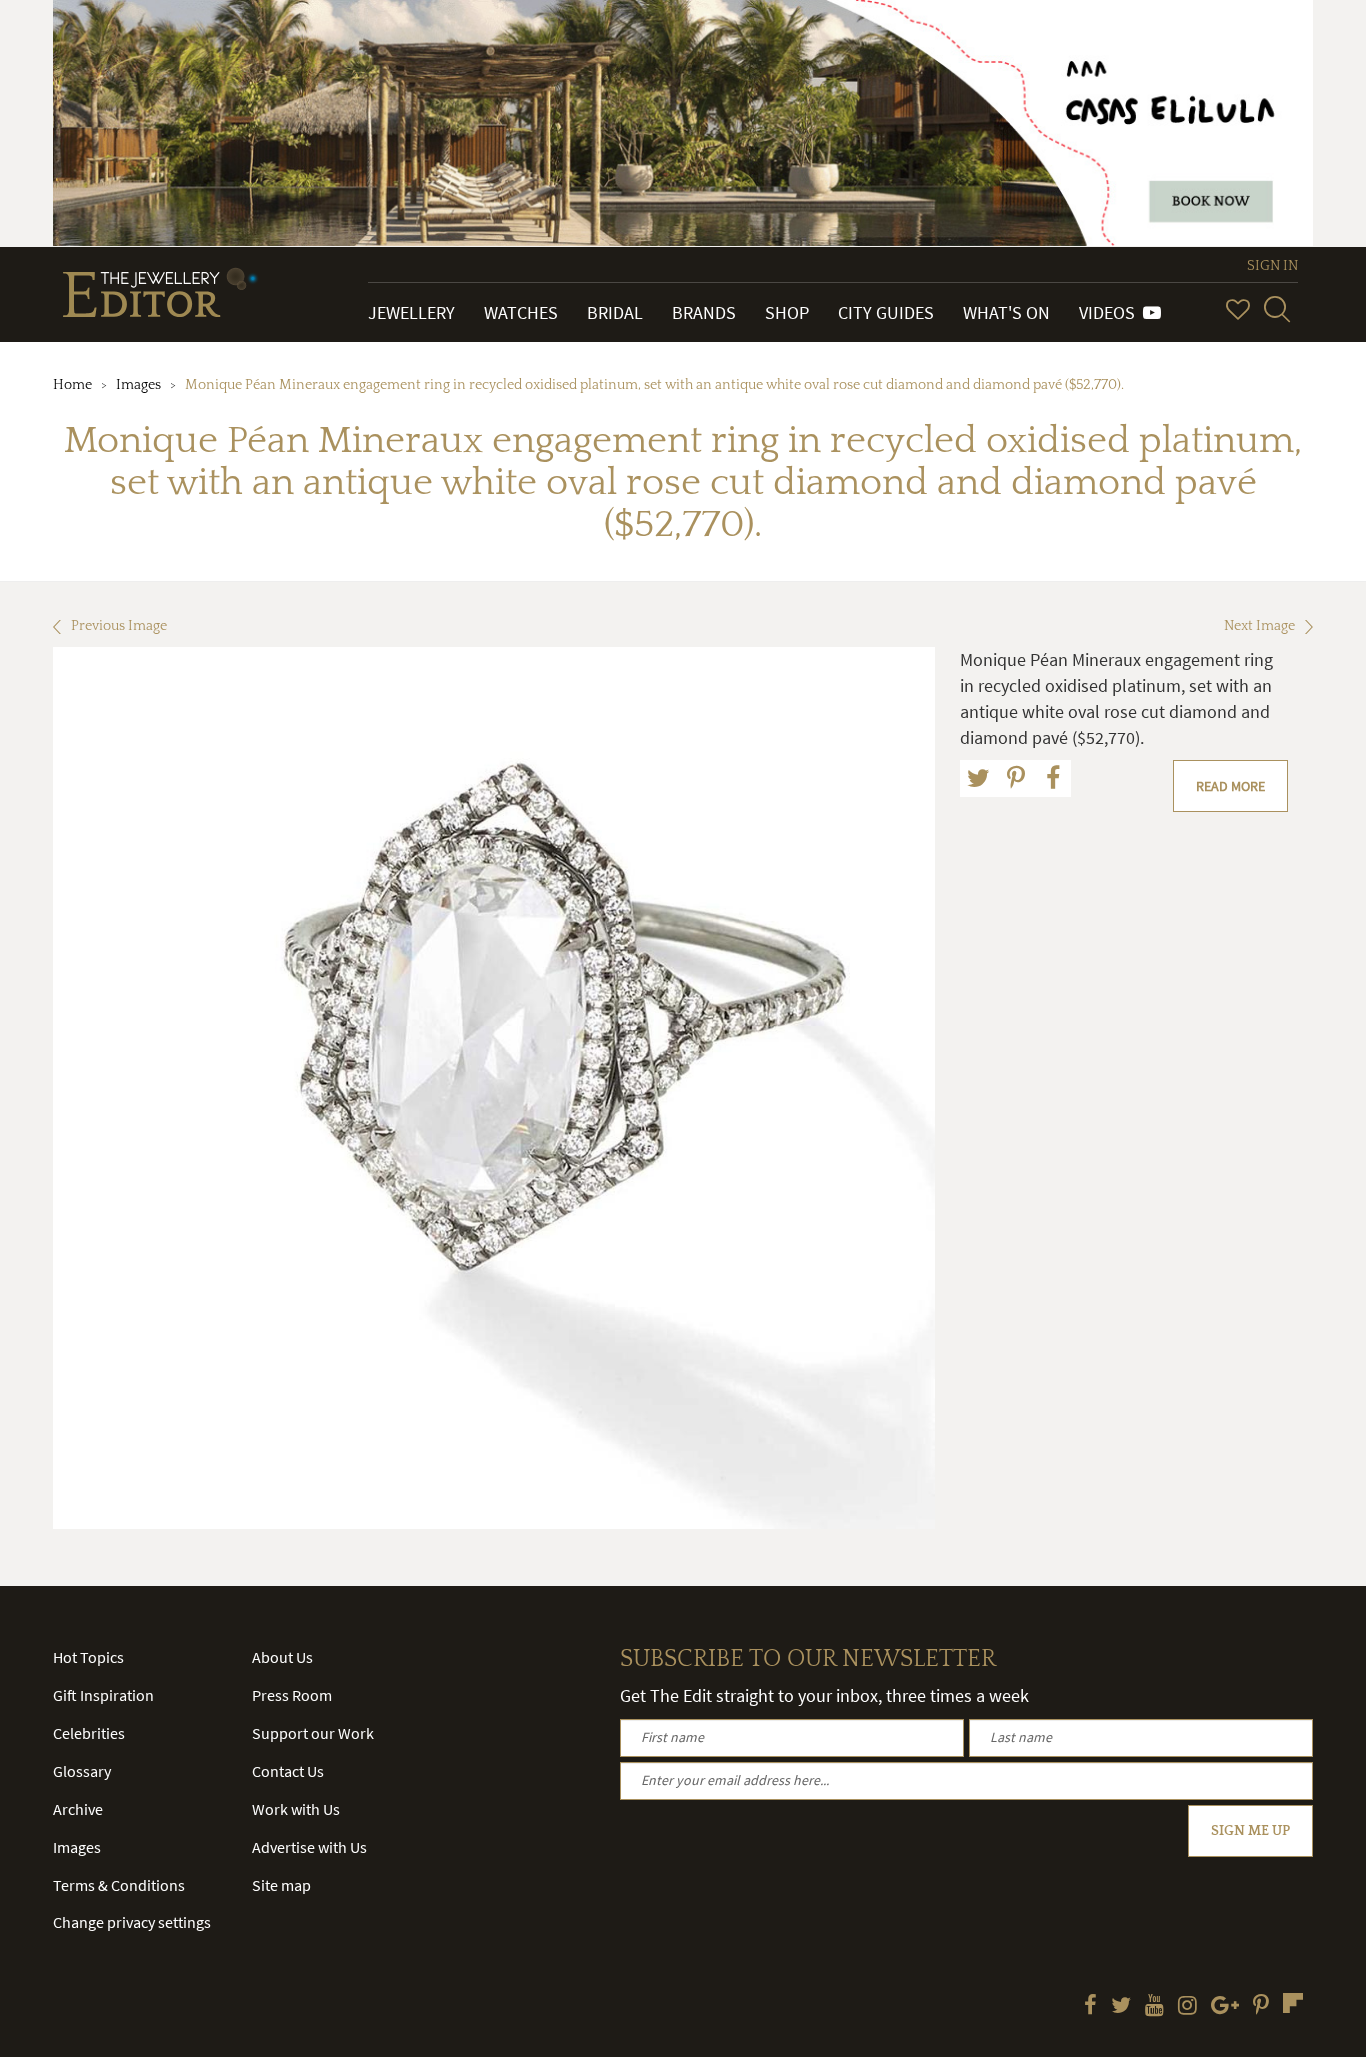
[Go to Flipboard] (1293, 2003)
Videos (1111, 312)
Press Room (292, 1695)
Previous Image (119, 626)
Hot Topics (88, 1657)
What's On (1006, 312)
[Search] (1277, 309)
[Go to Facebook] (1090, 2007)
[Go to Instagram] (1187, 2007)
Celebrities (89, 1733)
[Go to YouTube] (1154, 2007)
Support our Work (313, 1733)
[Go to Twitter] (1121, 2007)
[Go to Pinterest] (1261, 2007)
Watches (521, 312)
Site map (281, 1885)
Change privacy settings (132, 1922)
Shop (787, 312)
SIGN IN (1272, 266)
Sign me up (1250, 1831)
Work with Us (296, 1809)
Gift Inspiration (103, 1695)
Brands (704, 312)
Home (72, 385)
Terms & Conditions (119, 1885)
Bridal (615, 312)
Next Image (1259, 626)
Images (138, 385)
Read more (1230, 786)
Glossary (82, 1771)
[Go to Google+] (1225, 2007)
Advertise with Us (309, 1847)
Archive (78, 1809)
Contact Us (288, 1771)
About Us (282, 1657)
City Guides (886, 312)
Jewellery (411, 312)
